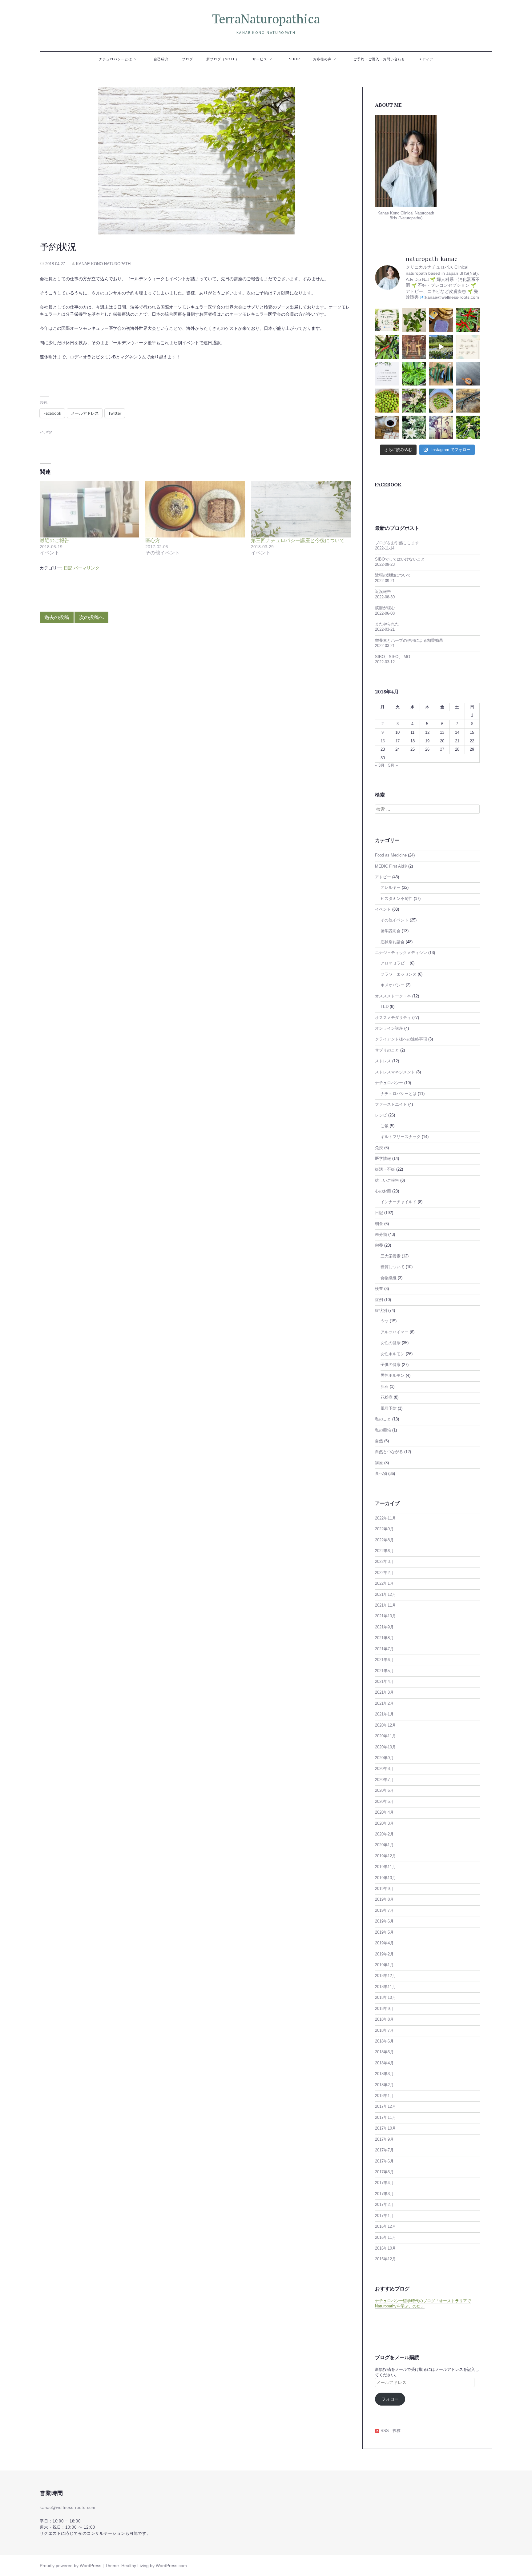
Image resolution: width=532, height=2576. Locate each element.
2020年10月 (385, 1747)
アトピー (383, 877)
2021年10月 (385, 1616)
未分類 (381, 1235)
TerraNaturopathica (266, 19)
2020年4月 (384, 1812)
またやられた (387, 624)
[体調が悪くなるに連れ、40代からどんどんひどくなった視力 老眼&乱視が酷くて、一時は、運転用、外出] (468, 401)
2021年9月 (384, 1627)
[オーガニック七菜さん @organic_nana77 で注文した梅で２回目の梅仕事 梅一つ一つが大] (387, 401)
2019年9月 (384, 1889)
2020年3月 (384, 1823)
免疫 (379, 1148)
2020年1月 (384, 1845)
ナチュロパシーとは (115, 59)
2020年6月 (384, 1791)
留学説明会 (391, 931)
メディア (426, 59)
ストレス (383, 1061)
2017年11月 (385, 2118)
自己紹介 (161, 59)
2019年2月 (384, 1954)
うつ (385, 1321)
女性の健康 (391, 1343)
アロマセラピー (395, 963)
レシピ (381, 1115)
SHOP (294, 59)
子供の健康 (391, 1365)
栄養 (379, 1245)
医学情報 (383, 1159)
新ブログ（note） (223, 59)
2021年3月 (384, 1692)
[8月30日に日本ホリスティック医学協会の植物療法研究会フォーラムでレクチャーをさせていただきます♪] (387, 320)
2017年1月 (384, 2216)
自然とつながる (389, 1452)
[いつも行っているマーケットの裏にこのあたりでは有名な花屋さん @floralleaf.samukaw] (414, 428)
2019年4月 (384, 1943)
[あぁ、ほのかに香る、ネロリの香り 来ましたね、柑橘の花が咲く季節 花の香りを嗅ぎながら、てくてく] (468, 428)
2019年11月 (385, 1867)
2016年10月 (385, 2248)
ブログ (187, 59)
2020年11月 (385, 1736)
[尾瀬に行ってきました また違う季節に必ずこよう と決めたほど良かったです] (441, 347)
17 (397, 741)
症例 (379, 1300)
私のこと (383, 1419)
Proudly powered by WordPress (71, 2566)
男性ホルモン (393, 1376)
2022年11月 (385, 1518)
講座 (379, 1463)
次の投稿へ (91, 617)
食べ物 (381, 1474)
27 (442, 749)
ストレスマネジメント (395, 1072)
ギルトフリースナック (401, 1137)
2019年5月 (384, 1932)
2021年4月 (384, 1682)
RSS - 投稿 (390, 2431)
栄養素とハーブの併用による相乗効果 (409, 641)
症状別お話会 (393, 942)
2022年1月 (384, 1584)
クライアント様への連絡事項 (401, 1039)
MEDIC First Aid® (391, 866)
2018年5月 (384, 2052)
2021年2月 (384, 1703)
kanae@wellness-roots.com (68, 2508)
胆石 (385, 1387)
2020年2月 (384, 1834)
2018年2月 (384, 2085)
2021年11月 (385, 1605)
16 (383, 741)
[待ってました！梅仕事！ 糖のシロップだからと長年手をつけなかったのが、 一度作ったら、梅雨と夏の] (441, 401)
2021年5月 (384, 1671)
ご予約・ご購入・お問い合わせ (379, 59)
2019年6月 (384, 1921)
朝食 (379, 1224)
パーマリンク (87, 568)
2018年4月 (384, 2063)
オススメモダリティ (393, 1018)
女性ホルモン (393, 1354)
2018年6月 (384, 2041)
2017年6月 (384, 2161)
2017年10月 (385, 2128)
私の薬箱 (383, 1430)
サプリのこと (387, 1050)
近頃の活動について (393, 575)
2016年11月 (385, 2238)
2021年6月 (384, 1660)
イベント (383, 909)
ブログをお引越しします (397, 543)
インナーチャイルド (399, 1202)
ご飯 (385, 1126)
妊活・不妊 (385, 1169)
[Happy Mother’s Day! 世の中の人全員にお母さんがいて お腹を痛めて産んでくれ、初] (441, 428)
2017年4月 (384, 2183)
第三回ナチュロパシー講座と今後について (298, 540)
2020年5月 (384, 1802)
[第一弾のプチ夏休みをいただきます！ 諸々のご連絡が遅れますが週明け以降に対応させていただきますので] (468, 347)
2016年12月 (385, 2227)
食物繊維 (389, 1278)
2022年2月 (384, 1573)
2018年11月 (385, 1987)
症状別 (381, 1311)
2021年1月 (384, 1714)
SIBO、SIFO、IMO (393, 657)
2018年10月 (385, 1998)
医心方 (153, 540)
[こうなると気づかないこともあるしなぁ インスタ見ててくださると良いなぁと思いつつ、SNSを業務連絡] (387, 374)
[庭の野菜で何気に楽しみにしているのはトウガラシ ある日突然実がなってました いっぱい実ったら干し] (414, 374)
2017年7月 (384, 2150)
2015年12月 (385, 2259)
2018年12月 (385, 1976)
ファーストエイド (391, 1104)
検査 (379, 1289)
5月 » (393, 765)
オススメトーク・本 (393, 996)
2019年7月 (384, 1911)
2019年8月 (384, 1899)
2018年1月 (384, 2096)
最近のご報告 (54, 540)
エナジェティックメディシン (401, 953)
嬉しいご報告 (387, 1180)
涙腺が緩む (385, 608)
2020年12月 (385, 1725)
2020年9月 (384, 1758)
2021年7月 (384, 1649)
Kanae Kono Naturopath (103, 264)
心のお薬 (383, 1191)
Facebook (388, 485)
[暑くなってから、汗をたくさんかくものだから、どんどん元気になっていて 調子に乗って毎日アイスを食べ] (441, 320)
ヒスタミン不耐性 (397, 899)
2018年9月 (384, 2009)
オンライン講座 (389, 1028)
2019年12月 (385, 1856)
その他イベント (395, 920)
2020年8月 (384, 1769)
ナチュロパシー (389, 1083)
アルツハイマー (395, 1332)
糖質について (393, 1267)
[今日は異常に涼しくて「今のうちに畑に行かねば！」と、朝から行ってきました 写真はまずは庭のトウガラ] (468, 320)
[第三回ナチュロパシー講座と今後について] (301, 509)
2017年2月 (384, 2205)
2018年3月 (384, 2074)
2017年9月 (384, 2139)
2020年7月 (384, 1780)
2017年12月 (385, 2107)
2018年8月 (384, 2019)
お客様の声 (322, 59)
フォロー (390, 2399)
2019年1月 (384, 1965)
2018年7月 (384, 2031)
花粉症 (387, 1397)
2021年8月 (384, 1638)
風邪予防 (389, 1408)
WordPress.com (171, 2566)
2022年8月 (384, 1540)
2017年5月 (384, 2172)
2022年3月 (384, 1562)
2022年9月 (384, 1529)
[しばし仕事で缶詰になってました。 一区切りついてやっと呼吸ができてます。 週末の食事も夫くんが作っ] (414, 320)
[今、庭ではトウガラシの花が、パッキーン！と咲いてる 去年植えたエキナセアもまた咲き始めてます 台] (414, 401)
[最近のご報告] (89, 509)
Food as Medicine (391, 855)
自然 (379, 1441)
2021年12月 (385, 1595)
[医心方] (195, 509)
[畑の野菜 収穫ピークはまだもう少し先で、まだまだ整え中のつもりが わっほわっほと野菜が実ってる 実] (441, 374)
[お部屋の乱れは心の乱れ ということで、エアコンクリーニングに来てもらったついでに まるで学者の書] (468, 374)
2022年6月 (384, 1551)
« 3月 (380, 765)
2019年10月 (385, 1878)
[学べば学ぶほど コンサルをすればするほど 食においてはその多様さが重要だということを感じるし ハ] (387, 428)
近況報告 (383, 592)
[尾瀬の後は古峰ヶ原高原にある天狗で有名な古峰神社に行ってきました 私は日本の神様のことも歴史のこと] (414, 347)
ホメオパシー (393, 985)
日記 (68, 568)
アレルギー (391, 888)
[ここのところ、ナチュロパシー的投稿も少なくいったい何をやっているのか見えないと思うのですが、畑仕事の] (387, 347)
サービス (260, 59)
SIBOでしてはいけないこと (400, 559)
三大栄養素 (391, 1256)
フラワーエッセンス (399, 974)
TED (385, 1007)
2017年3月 (384, 2194)
